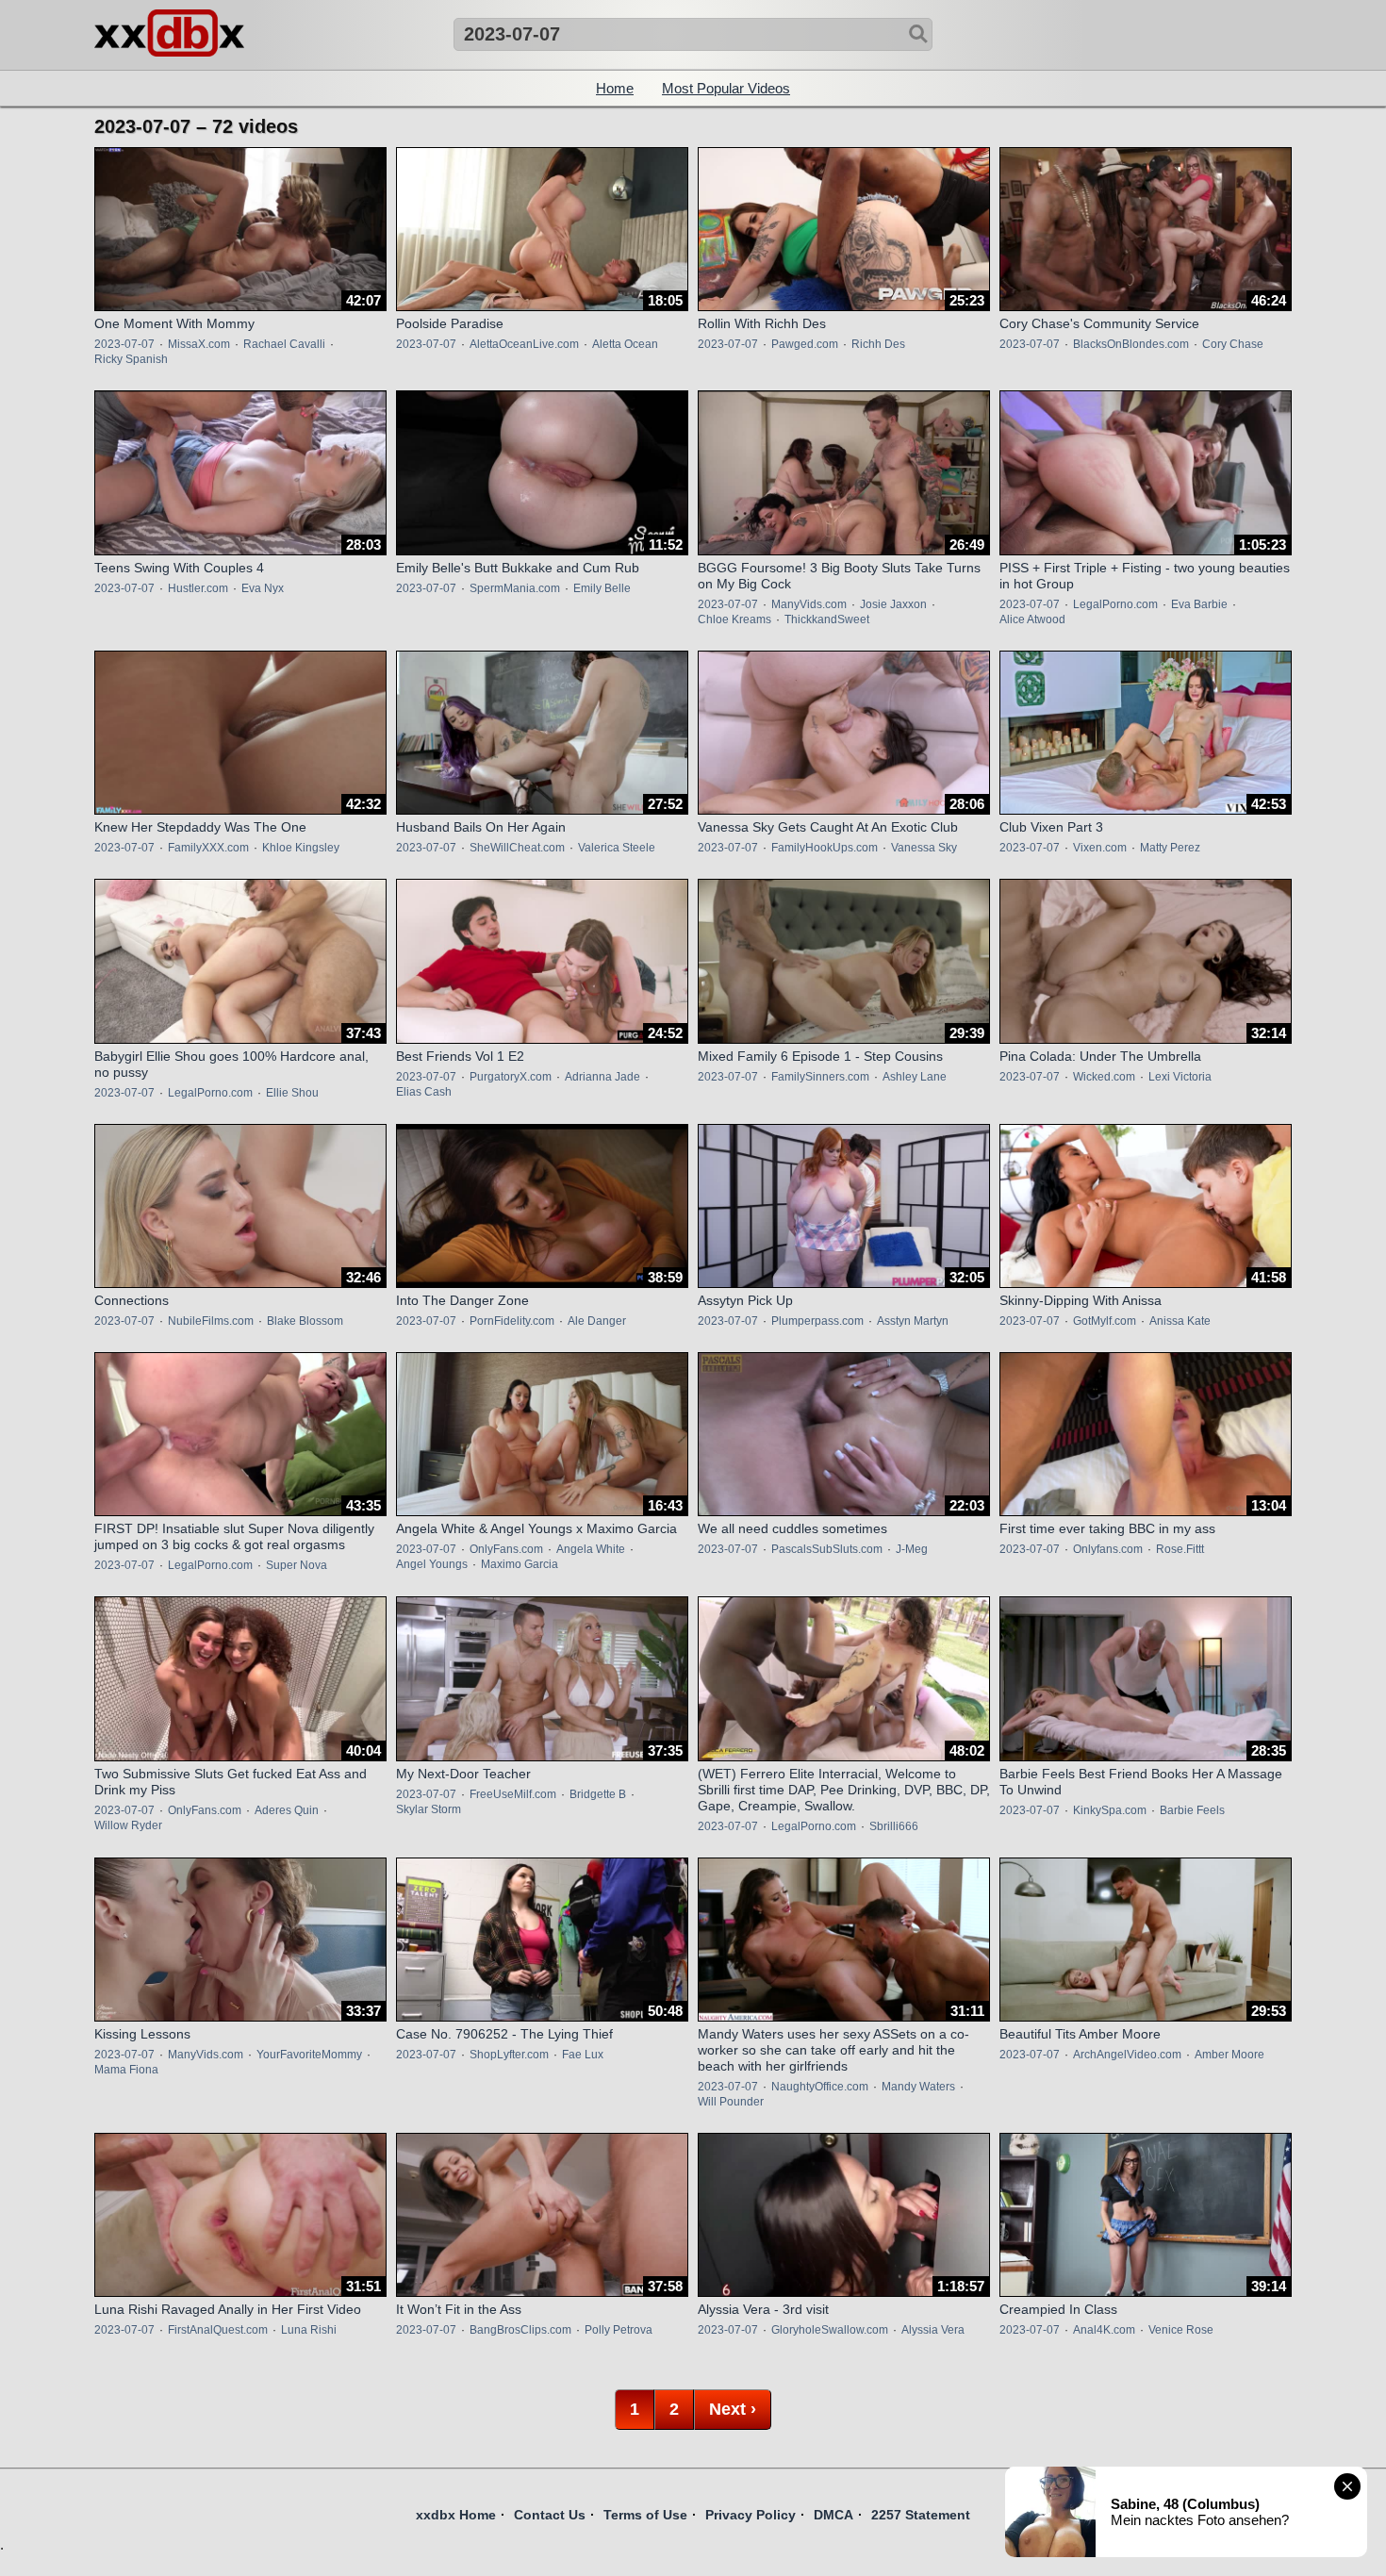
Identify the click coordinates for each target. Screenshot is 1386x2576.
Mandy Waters (918, 2087)
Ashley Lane (915, 1077)
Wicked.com (1104, 1077)
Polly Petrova (619, 2330)
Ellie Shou (292, 1093)
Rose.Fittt (1180, 1549)
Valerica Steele (617, 848)
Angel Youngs (432, 1564)
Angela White (591, 1549)
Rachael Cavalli (284, 344)
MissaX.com (199, 344)
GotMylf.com (1105, 1321)
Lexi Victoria (1180, 1077)
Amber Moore (1229, 2055)
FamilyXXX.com (208, 848)
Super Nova (297, 1565)
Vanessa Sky (924, 848)
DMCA (833, 2515)
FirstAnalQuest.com (218, 2330)
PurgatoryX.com (511, 1077)
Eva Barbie (1199, 604)
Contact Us (550, 2515)
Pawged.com (805, 344)
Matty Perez (1170, 848)
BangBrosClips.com (520, 2330)
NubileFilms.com (211, 1321)
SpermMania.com (515, 588)
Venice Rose (1181, 2330)
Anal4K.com (1104, 2330)
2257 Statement (921, 2515)
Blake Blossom (305, 1321)
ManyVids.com (809, 604)
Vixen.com (1100, 848)
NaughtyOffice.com (820, 2087)
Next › (733, 2409)
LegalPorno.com (1115, 604)
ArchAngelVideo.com (1127, 2055)
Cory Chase (1233, 344)
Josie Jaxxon (893, 604)
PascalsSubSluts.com (827, 1549)
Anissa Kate (1180, 1321)
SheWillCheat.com (517, 848)
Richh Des (878, 344)
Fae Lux (583, 2055)
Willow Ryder (128, 1825)
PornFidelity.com (512, 1321)
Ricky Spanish (131, 359)
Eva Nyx (263, 588)
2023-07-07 (124, 344)
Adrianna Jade (602, 1077)
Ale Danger (597, 1321)
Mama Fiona (126, 2070)
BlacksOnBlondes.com (1131, 344)
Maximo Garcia (520, 1564)
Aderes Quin (287, 1810)
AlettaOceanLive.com (524, 344)
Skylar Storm (429, 1809)
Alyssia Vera (933, 2330)
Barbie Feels (1192, 1810)
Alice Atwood (1032, 619)
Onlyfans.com (1108, 1549)
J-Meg (912, 1549)
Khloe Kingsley (301, 848)
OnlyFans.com (506, 1549)
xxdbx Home (456, 2515)
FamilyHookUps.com (825, 848)
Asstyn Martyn (913, 1321)
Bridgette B (598, 1794)
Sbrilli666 (894, 1826)
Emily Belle (602, 588)
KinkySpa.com (1110, 1810)
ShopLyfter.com (509, 2055)
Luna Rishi (309, 2330)
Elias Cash (424, 1092)
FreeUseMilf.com (513, 1794)
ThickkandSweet (827, 619)
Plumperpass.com (817, 1321)
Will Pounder (731, 2102)
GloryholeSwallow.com (830, 2330)
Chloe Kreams (734, 619)
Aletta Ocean (625, 344)
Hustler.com (198, 588)
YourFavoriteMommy (309, 2055)
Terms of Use (645, 2515)
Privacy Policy (751, 2515)
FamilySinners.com (820, 1077)
